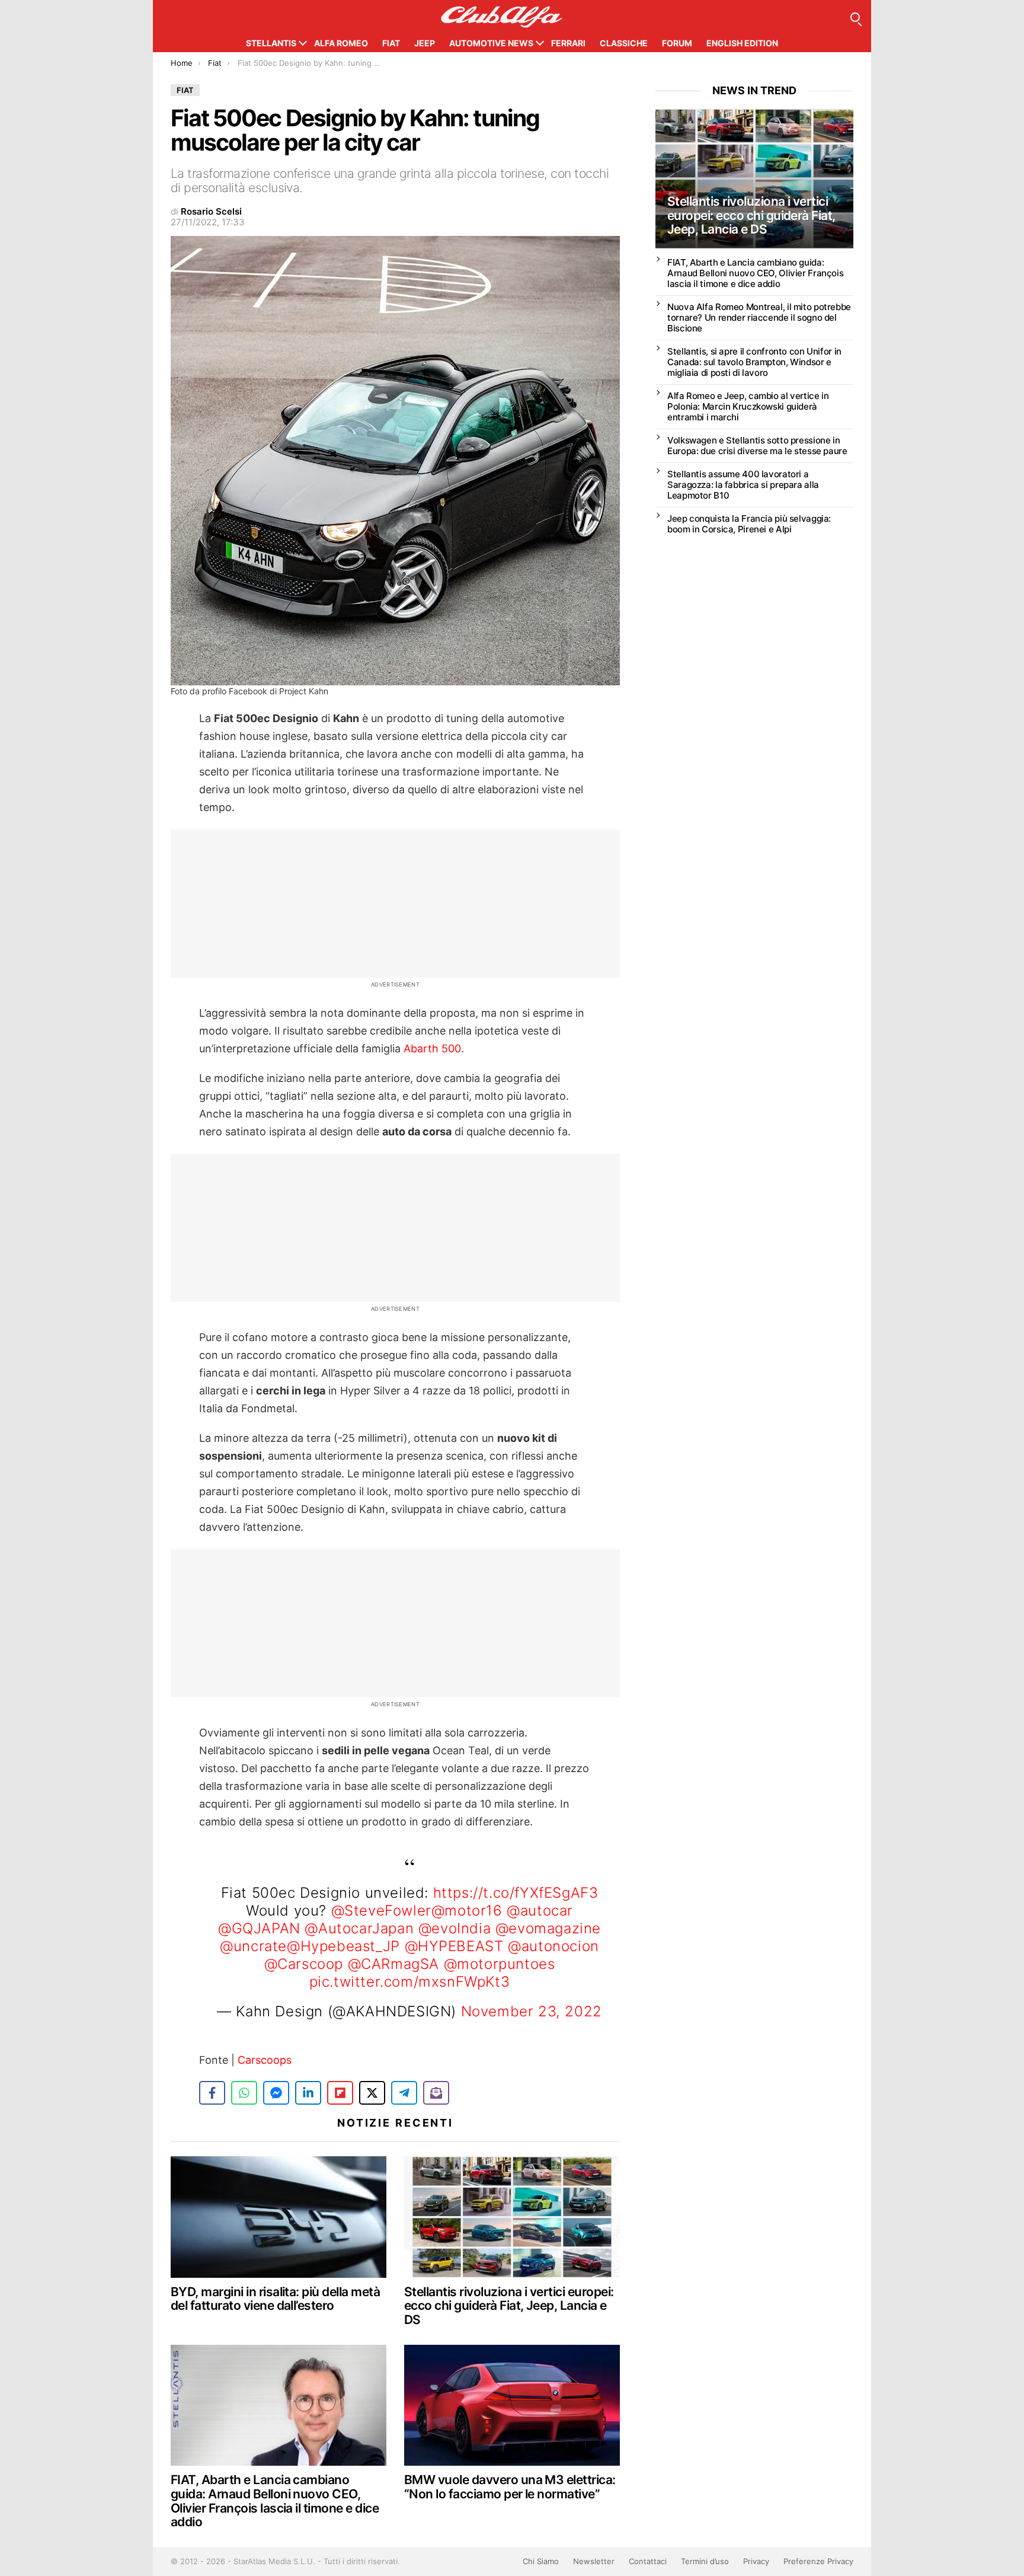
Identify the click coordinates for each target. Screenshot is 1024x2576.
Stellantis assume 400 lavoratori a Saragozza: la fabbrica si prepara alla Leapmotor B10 (743, 485)
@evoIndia (455, 1928)
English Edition (742, 43)
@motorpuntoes (500, 1964)
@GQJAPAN (259, 1928)
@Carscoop (304, 1964)
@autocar (540, 1911)
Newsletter (594, 2561)
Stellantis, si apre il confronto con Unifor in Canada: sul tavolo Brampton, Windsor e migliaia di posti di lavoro (754, 362)
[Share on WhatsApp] (244, 2093)
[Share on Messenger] (276, 2093)
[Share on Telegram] (404, 2093)
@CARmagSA (393, 1964)
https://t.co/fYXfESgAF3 (516, 1893)
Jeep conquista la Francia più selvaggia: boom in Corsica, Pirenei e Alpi (749, 524)
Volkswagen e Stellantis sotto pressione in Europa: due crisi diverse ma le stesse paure (757, 446)
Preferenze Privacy (818, 2561)
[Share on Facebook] (212, 2093)
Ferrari (568, 43)
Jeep (425, 43)
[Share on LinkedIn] (308, 2093)
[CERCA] (855, 17)
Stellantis (271, 43)
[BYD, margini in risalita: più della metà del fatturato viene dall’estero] (279, 2217)
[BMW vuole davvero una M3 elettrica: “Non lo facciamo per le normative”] (512, 2406)
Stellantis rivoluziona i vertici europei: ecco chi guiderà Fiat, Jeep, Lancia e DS (509, 2306)
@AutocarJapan (359, 1928)
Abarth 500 (432, 1048)
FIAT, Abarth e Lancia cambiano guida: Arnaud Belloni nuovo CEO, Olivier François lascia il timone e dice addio (275, 2501)
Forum (677, 43)
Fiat (391, 43)
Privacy (756, 2561)
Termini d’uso (705, 2561)
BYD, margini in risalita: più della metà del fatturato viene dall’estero (275, 2299)
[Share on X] (372, 2093)
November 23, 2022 (532, 2011)
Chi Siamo (541, 2561)
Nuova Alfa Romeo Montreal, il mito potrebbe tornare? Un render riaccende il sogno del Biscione (759, 317)
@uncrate (253, 1946)
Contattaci (648, 2561)
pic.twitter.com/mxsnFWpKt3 (410, 1982)
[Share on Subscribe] (436, 2093)
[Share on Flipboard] (340, 2093)
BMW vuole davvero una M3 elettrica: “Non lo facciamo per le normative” (510, 2487)
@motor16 (467, 1911)
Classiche (624, 43)
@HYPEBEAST (454, 1946)
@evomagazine (548, 1928)
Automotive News (491, 43)
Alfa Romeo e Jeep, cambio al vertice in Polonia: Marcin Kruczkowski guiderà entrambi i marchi (748, 406)
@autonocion (553, 1946)
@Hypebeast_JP (343, 1946)
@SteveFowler (381, 1911)
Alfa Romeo (341, 43)
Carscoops (265, 2060)
